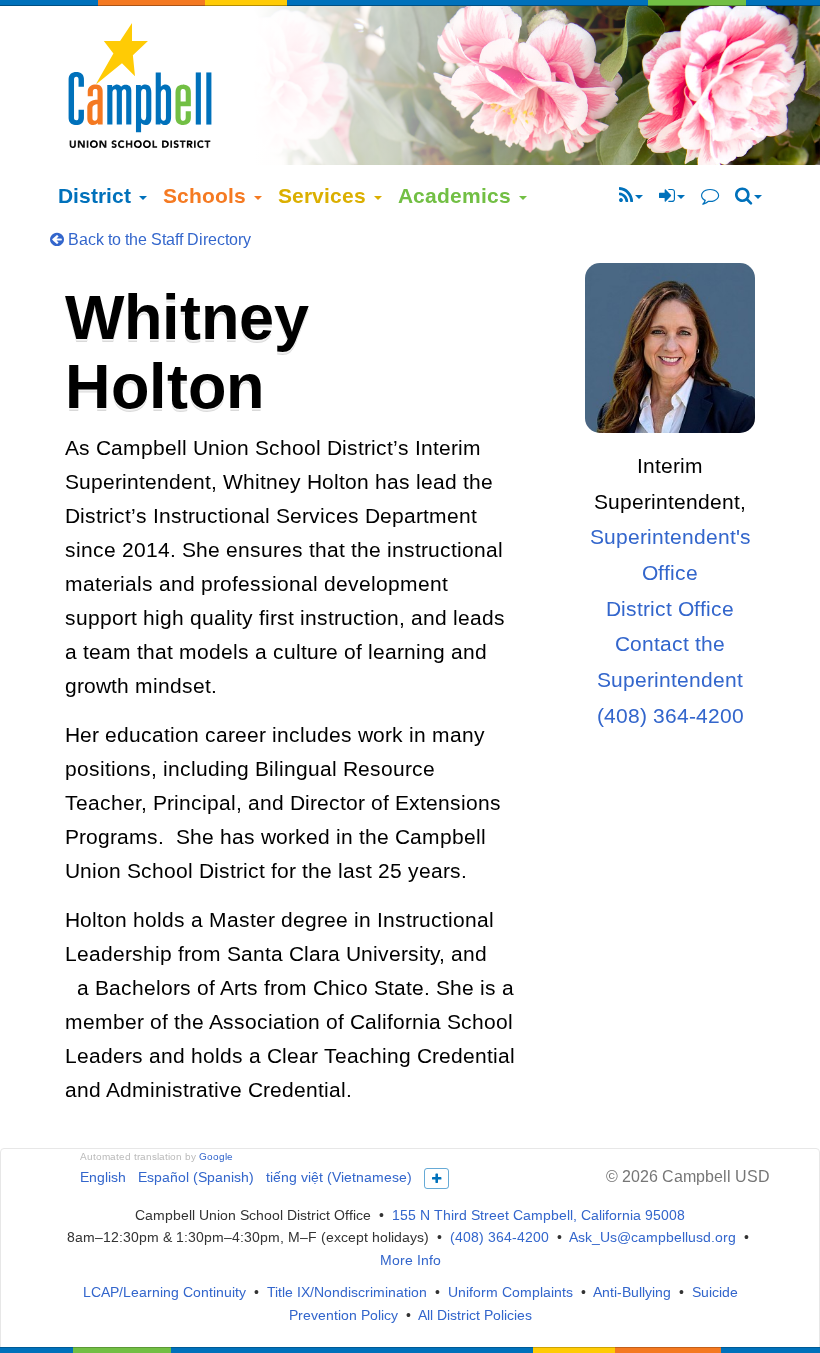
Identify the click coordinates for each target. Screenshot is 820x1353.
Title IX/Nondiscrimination (347, 1292)
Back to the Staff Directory (157, 239)
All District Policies (475, 1315)
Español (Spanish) (196, 1177)
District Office (670, 608)
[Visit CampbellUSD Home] (140, 85)
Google (216, 1156)
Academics (457, 195)
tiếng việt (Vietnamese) (339, 1177)
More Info (410, 1260)
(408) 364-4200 (670, 715)
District (97, 195)
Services (325, 195)
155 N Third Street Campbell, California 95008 (538, 1215)
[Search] (748, 196)
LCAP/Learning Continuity (164, 1292)
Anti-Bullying (632, 1292)
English (103, 1177)
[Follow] (631, 196)
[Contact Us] (710, 196)
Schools (207, 195)
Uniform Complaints (510, 1292)
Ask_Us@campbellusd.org (652, 1237)
